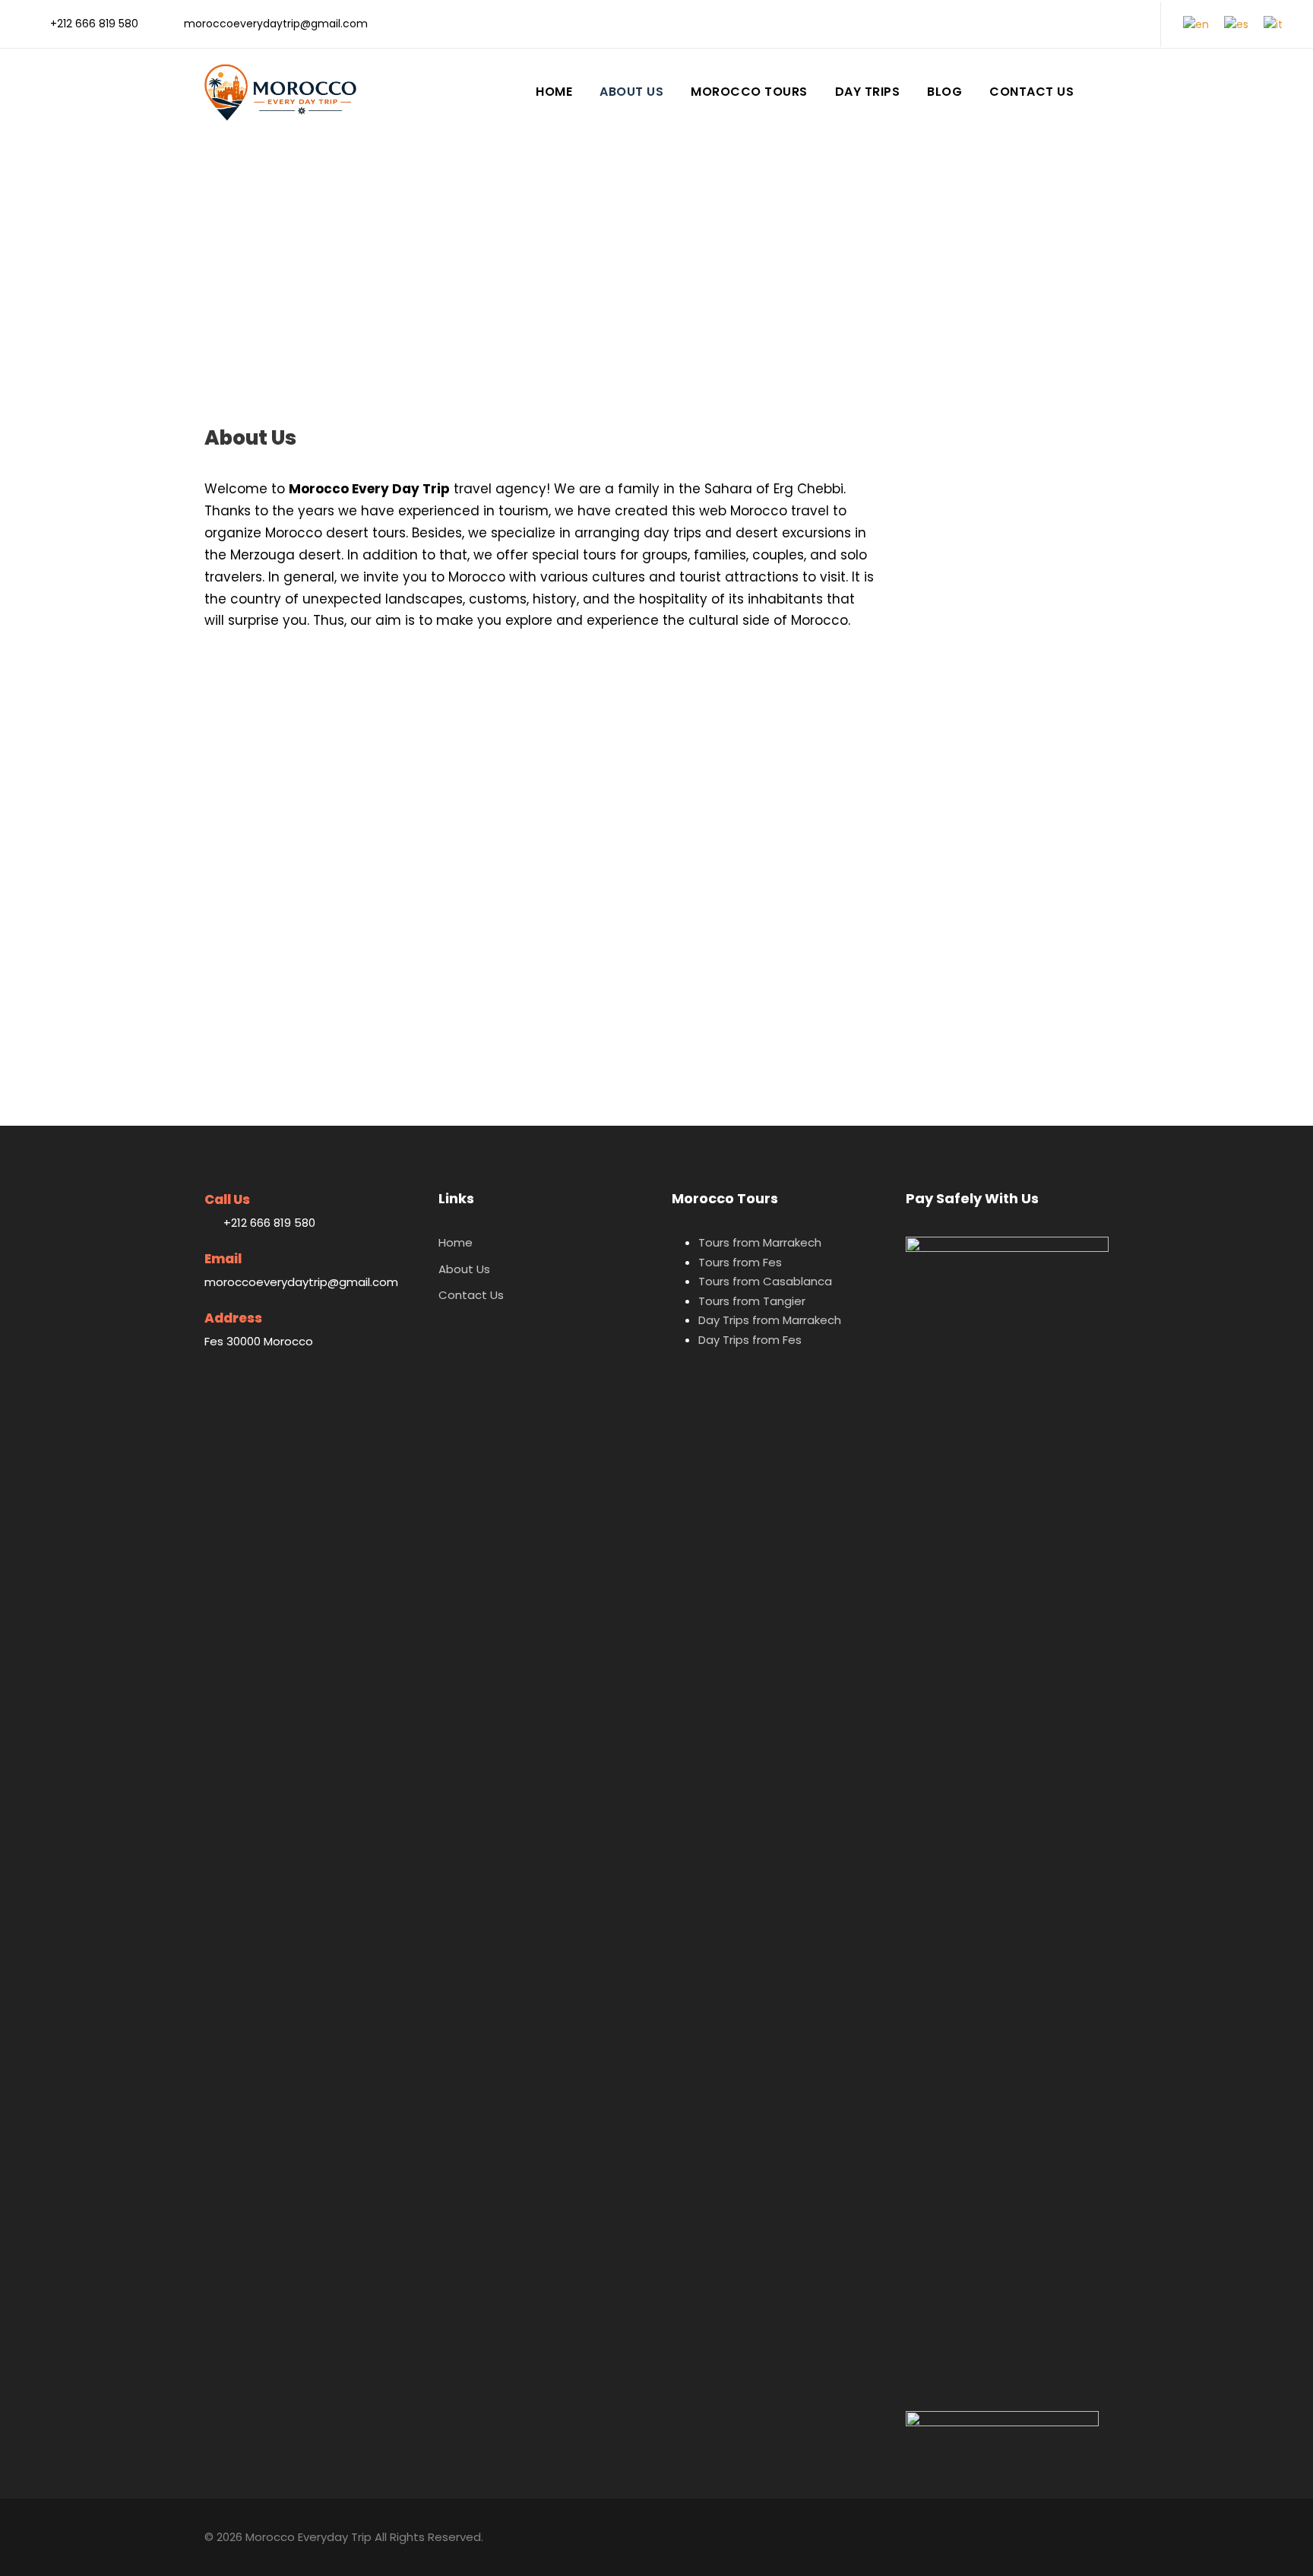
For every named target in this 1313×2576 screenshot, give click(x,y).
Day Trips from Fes (750, 1340)
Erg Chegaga (619, 873)
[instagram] (1133, 24)
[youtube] (1109, 24)
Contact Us (1031, 92)
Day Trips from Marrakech (770, 1320)
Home (554, 92)
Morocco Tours (749, 92)
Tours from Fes (740, 1262)
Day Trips (868, 92)
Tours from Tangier (752, 1301)
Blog (944, 92)
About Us (631, 92)
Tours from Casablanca (765, 1281)
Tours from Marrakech (760, 1242)
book (749, 769)
